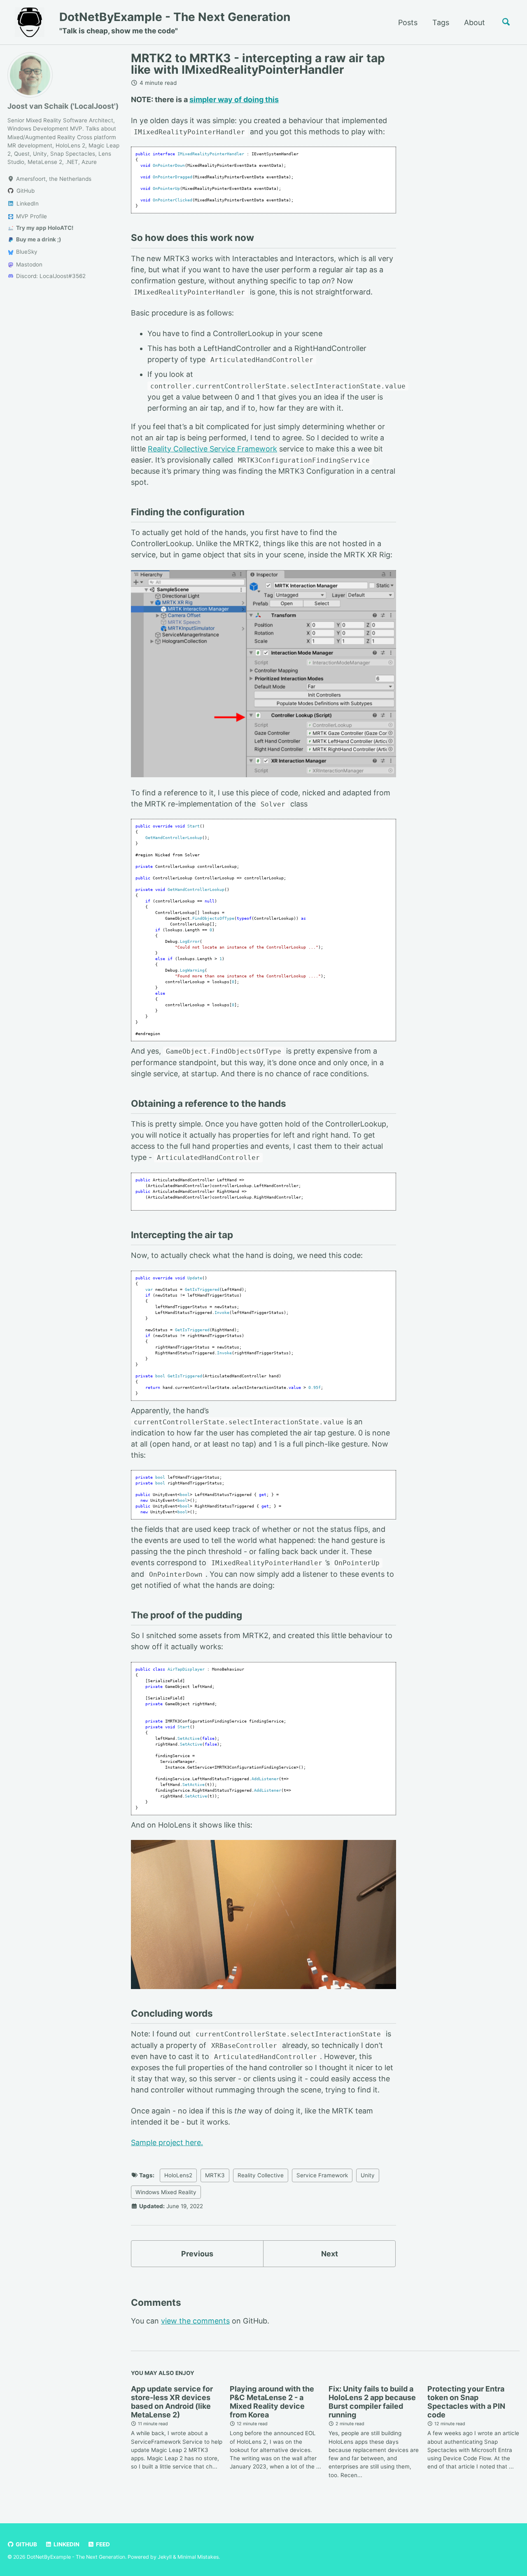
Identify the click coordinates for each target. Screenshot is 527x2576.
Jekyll (165, 2557)
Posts (408, 22)
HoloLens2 (178, 2175)
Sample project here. (167, 2142)
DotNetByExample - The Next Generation (175, 22)
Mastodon (28, 264)
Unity (368, 2175)
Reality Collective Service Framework (212, 449)
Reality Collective (261, 2175)
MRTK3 (215, 2175)
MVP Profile (31, 216)
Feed (102, 2544)
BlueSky (26, 252)
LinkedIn (66, 2544)
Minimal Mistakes (198, 2557)
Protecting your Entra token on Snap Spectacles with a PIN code (466, 2402)
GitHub (26, 2544)
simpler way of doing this (234, 99)
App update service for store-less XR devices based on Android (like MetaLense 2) (172, 2402)
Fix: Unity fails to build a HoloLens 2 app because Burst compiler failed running (372, 2402)
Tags (441, 22)
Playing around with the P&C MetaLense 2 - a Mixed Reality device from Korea (272, 2402)
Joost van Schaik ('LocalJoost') (63, 106)
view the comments (195, 2321)
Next (330, 2254)
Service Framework (322, 2175)
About (475, 22)
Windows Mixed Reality (166, 2192)
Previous (197, 2254)
